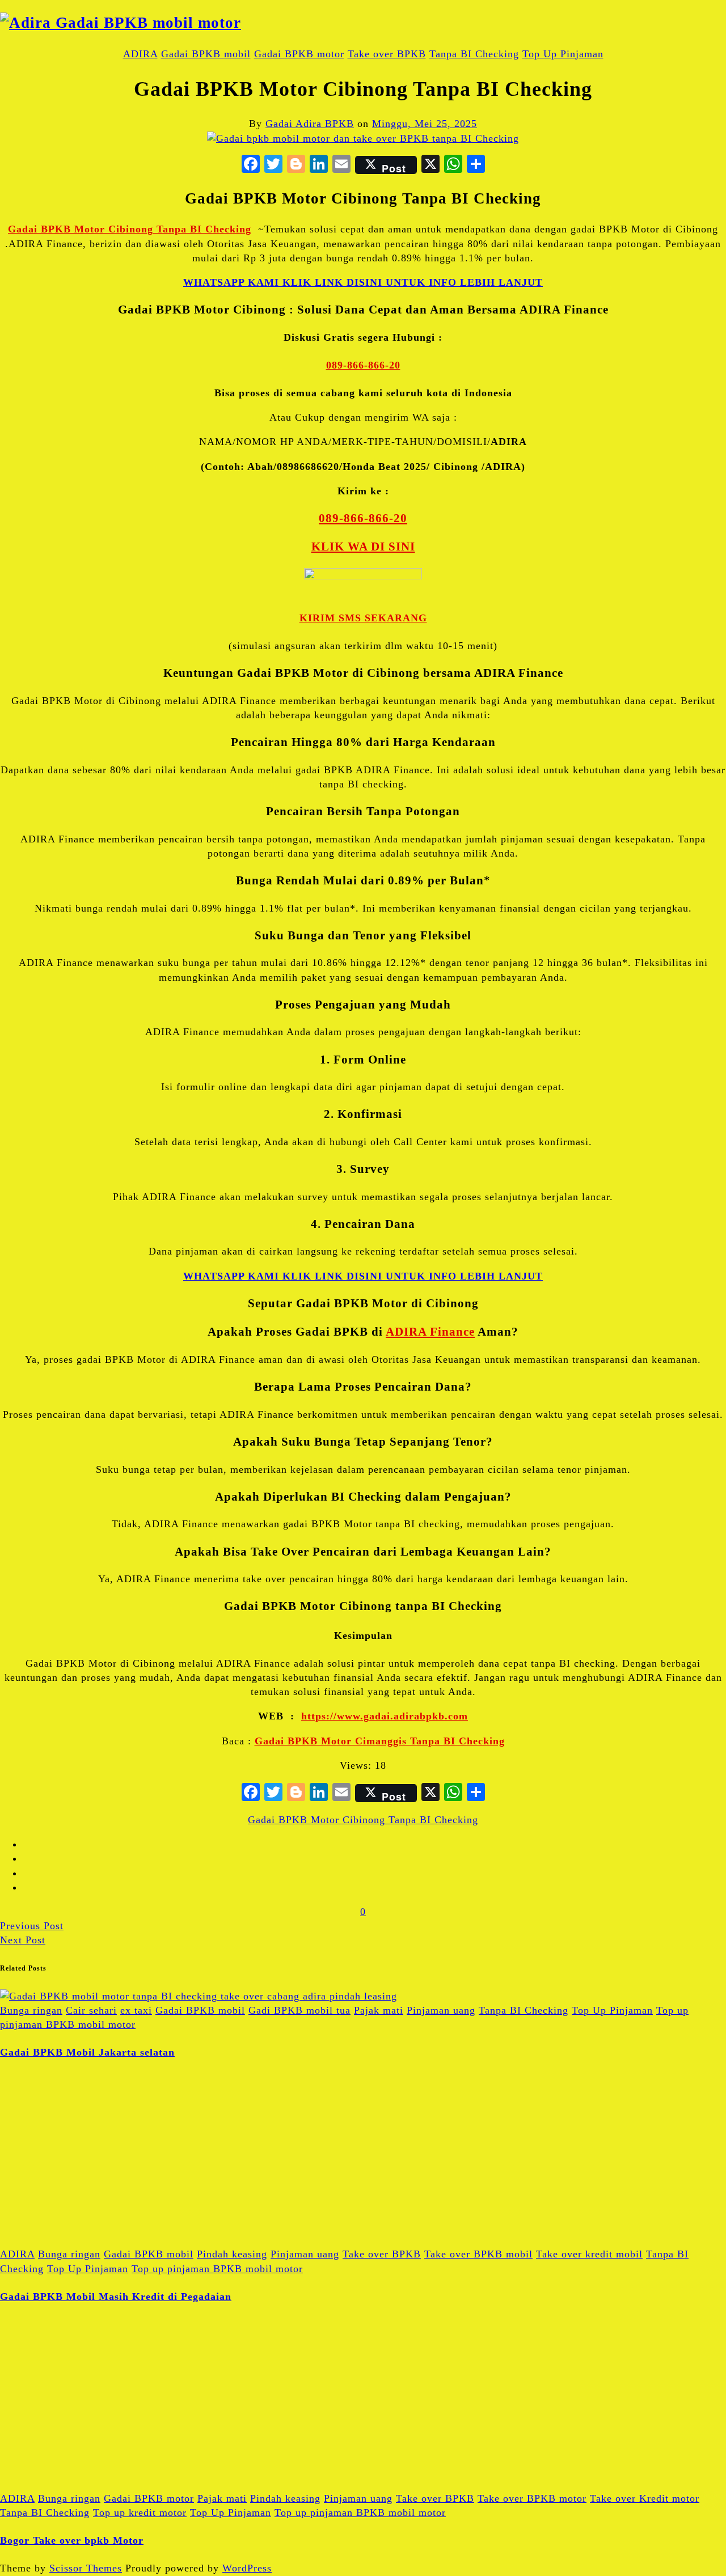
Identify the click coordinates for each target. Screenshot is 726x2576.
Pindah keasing (232, 2254)
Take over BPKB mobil (478, 2254)
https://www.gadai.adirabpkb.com (385, 1716)
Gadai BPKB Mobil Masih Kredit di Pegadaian (116, 2297)
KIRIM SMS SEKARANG (363, 618)
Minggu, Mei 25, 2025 (425, 124)
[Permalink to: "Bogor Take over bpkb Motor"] (85, 2484)
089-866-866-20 (363, 365)
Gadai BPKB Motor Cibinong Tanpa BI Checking (130, 229)
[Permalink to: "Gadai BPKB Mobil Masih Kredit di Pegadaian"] (85, 2240)
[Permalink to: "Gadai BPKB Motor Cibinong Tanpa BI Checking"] (363, 138)
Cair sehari (91, 2010)
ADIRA (140, 54)
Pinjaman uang (441, 2010)
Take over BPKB (387, 54)
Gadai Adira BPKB (310, 124)
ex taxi (136, 2010)
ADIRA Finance (430, 1332)
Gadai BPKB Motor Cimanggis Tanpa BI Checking (380, 1741)
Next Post (23, 1940)
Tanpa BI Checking (474, 54)
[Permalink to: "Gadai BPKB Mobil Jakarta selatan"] (199, 1996)
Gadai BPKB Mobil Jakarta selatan (87, 2052)
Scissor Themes (86, 2568)
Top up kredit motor (140, 2513)
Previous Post (32, 1926)
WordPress (247, 2568)
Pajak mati (379, 2010)
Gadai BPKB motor (299, 54)
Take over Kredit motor (645, 2498)
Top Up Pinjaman (563, 54)
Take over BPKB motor (532, 2498)
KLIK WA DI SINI (363, 546)
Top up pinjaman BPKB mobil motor (217, 2269)
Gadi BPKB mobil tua (299, 2010)
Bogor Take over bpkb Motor (72, 2540)
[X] (430, 165)
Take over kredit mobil (589, 2254)
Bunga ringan (31, 2010)
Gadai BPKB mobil (206, 54)
